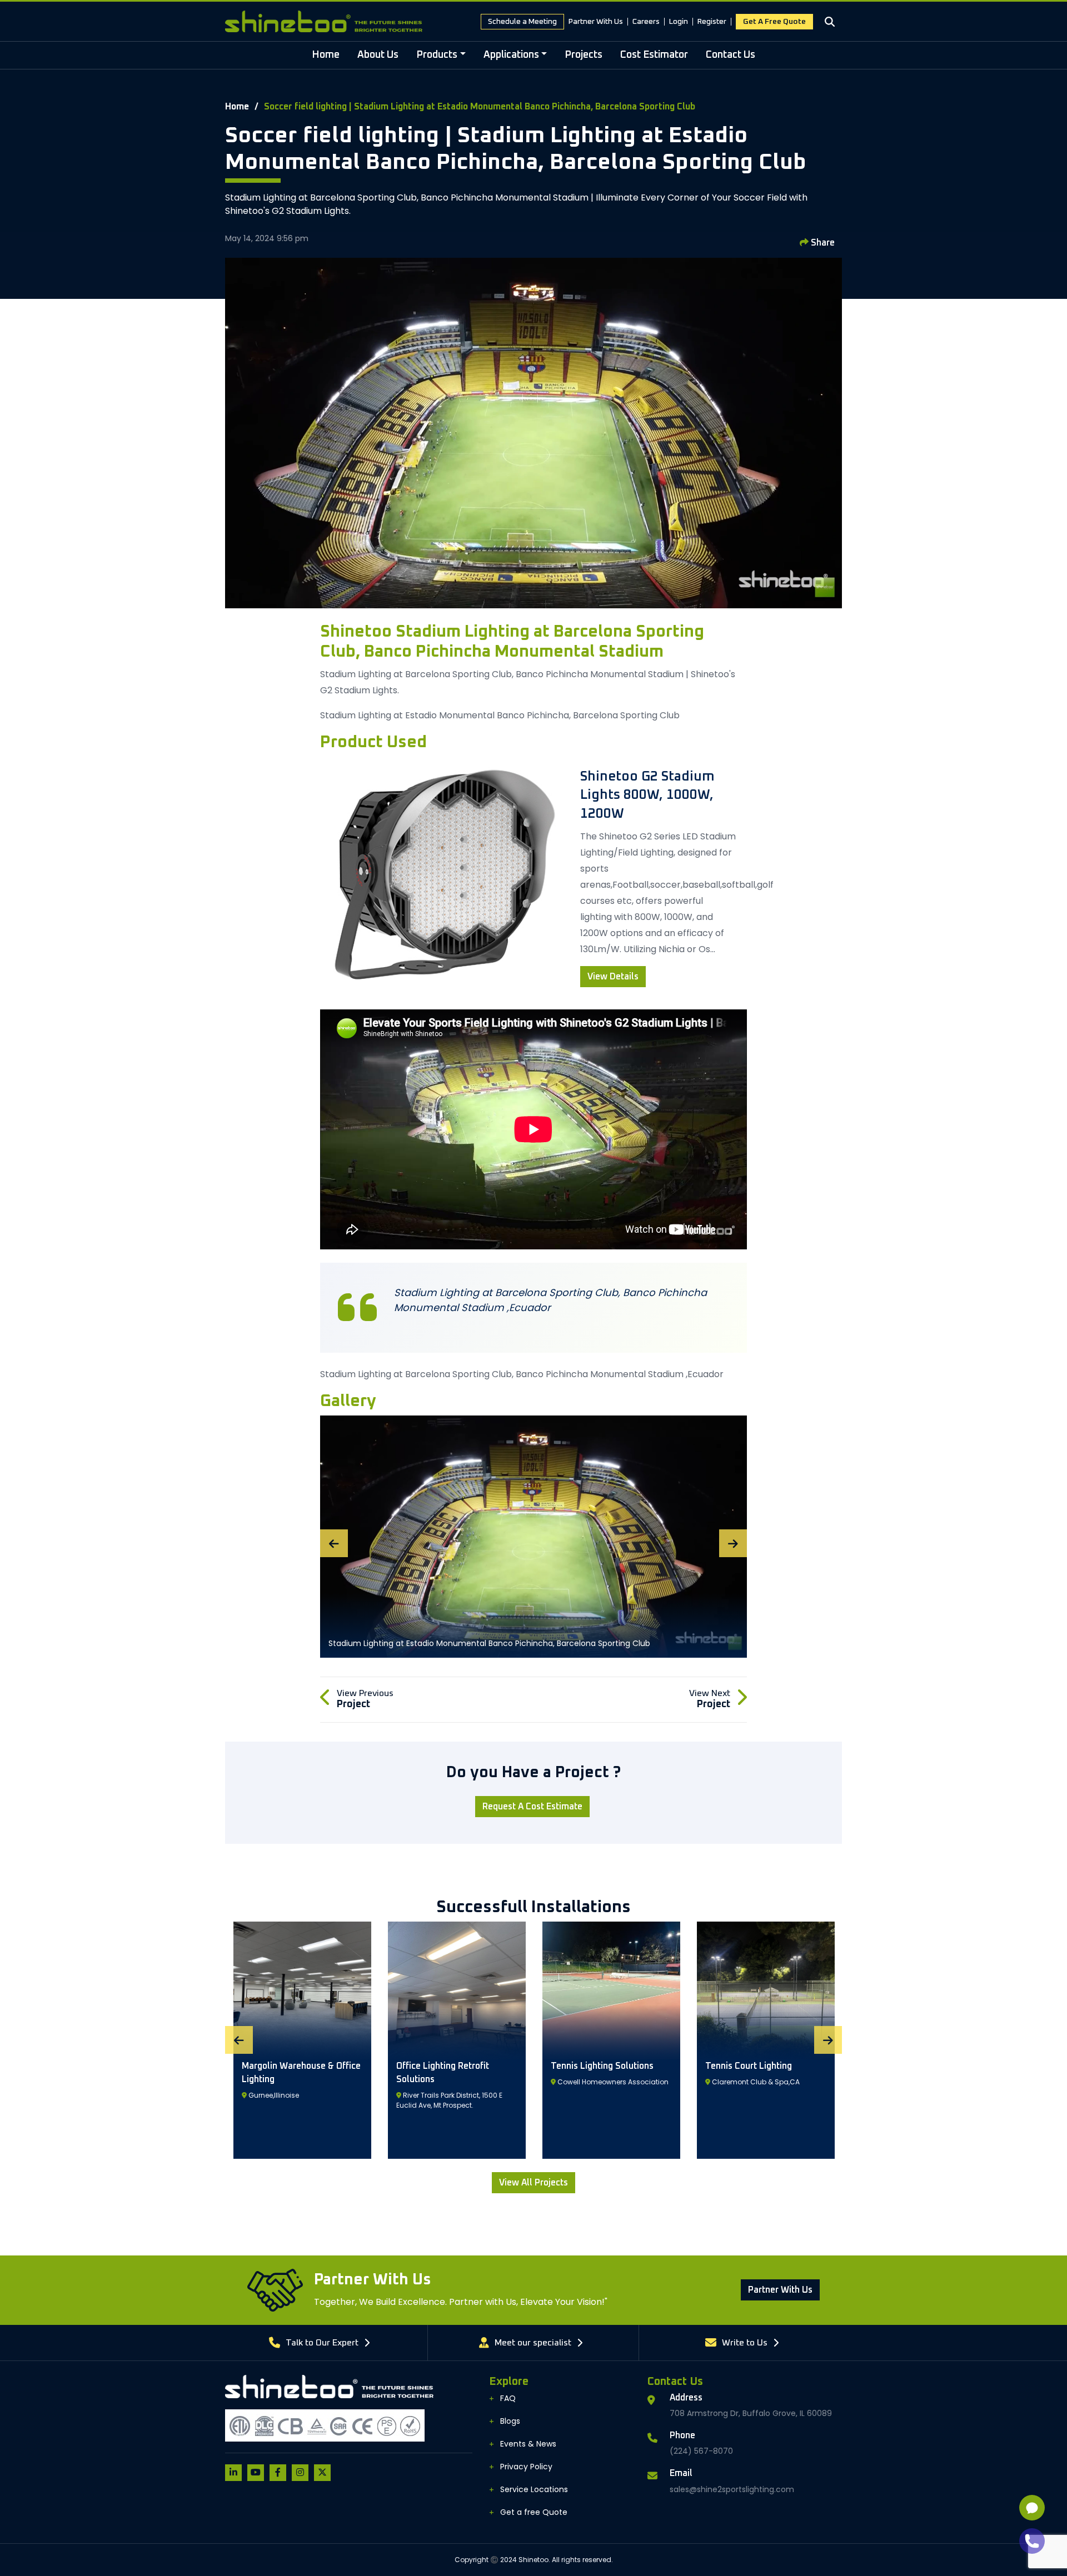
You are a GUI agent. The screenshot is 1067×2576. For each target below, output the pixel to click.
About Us (378, 55)
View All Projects (533, 2183)
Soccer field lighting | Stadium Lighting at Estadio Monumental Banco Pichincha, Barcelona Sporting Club (480, 107)
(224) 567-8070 (701, 2451)
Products (437, 55)
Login (679, 22)
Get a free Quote (774, 22)
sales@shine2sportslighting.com (732, 2489)
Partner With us (780, 2290)
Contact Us (731, 55)
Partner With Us (596, 22)
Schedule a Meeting (522, 22)
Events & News (528, 2444)
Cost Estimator (654, 55)
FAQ (508, 2398)
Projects (584, 55)
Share (822, 243)
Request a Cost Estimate (532, 1807)
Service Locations (534, 2489)
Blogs (510, 2421)
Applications (511, 55)
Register (712, 22)
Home (326, 55)
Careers (646, 22)
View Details (613, 977)
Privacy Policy (526, 2467)
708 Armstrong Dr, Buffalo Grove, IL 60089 (751, 2413)
